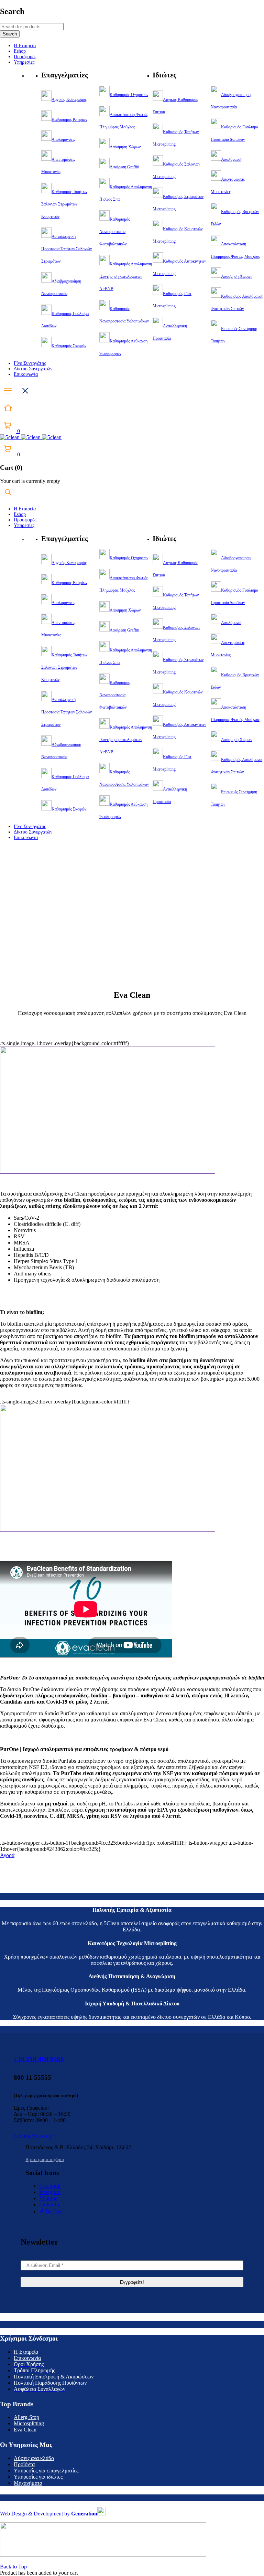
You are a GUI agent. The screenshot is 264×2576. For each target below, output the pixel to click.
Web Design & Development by (49, 2514)
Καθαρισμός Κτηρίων (69, 119)
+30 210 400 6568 (39, 2059)
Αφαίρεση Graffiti (124, 167)
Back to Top (13, 2567)
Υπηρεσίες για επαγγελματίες (46, 2471)
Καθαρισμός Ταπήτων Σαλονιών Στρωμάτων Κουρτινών (64, 204)
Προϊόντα (24, 2464)
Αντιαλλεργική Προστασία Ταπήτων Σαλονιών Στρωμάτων (67, 249)
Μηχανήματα (28, 2483)
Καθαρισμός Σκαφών (69, 346)
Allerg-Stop (26, 2417)
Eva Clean (25, 2430)
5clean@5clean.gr (33, 2136)
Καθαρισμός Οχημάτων (129, 95)
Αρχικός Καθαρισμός (69, 99)
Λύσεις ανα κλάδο (34, 2458)
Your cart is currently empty (30, 481)
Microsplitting (29, 2423)
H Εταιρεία (26, 2352)
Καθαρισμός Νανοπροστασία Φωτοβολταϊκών (115, 232)
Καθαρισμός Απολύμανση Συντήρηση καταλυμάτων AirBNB (126, 276)
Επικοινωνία (27, 2358)
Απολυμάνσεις (63, 139)
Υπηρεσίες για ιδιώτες (38, 2477)
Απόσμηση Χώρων (125, 147)
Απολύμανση (232, 159)
